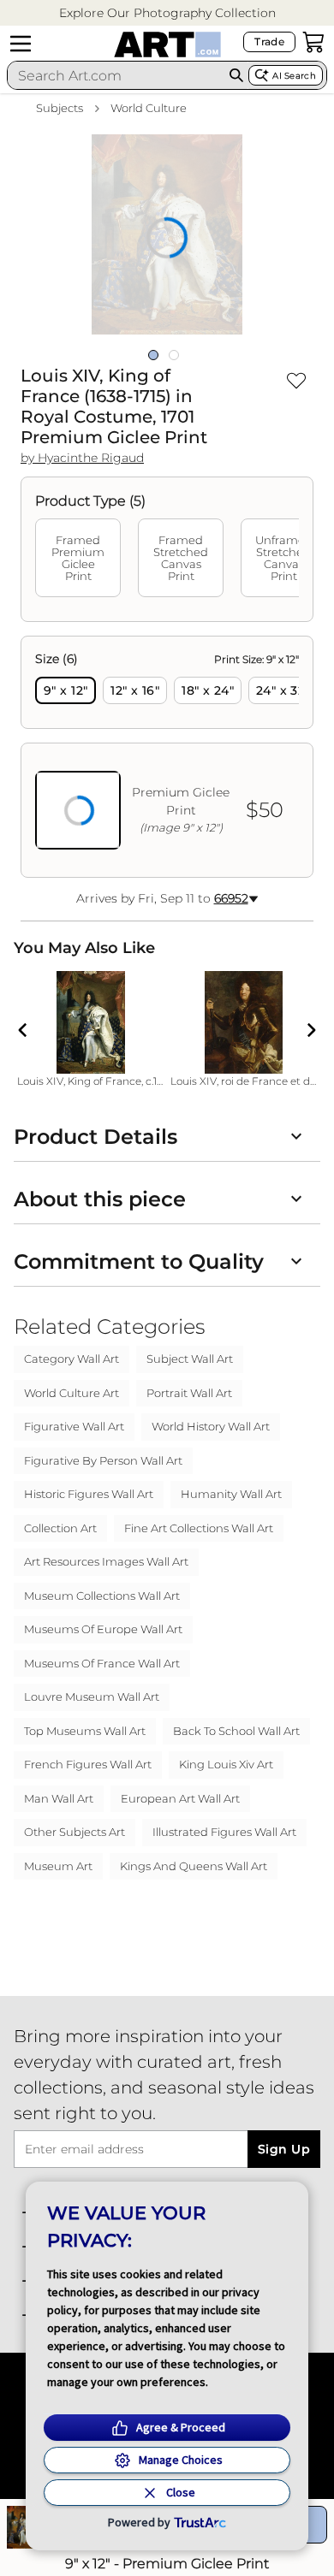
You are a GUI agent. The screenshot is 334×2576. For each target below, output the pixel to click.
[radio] (66, 690)
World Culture (149, 108)
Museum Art (58, 1866)
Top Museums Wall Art (85, 1731)
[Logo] (167, 44)
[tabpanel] (167, 757)
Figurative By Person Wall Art (103, 1460)
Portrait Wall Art (189, 1393)
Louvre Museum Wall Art (92, 1697)
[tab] (78, 558)
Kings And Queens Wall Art (194, 1866)
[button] (167, 13)
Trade (269, 41)
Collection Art (60, 1528)
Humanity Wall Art (231, 1494)
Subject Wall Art (190, 1359)
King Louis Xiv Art (226, 1764)
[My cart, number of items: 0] (313, 42)
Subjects (60, 108)
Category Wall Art (72, 1359)
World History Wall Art (211, 1426)
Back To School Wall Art (236, 1731)
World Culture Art (72, 1393)
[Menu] (21, 44)
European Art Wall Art (180, 1798)
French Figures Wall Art (88, 1764)
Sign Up (284, 2149)
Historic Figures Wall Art (89, 1494)
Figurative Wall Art (74, 1426)
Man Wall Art (59, 1798)
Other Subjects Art (75, 1832)
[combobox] (116, 75)
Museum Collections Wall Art (102, 1596)
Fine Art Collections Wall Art (199, 1528)
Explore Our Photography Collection (167, 13)
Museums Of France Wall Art (102, 1663)
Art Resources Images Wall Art (106, 1561)
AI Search (294, 76)
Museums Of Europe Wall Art (103, 1629)
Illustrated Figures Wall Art (224, 1832)
